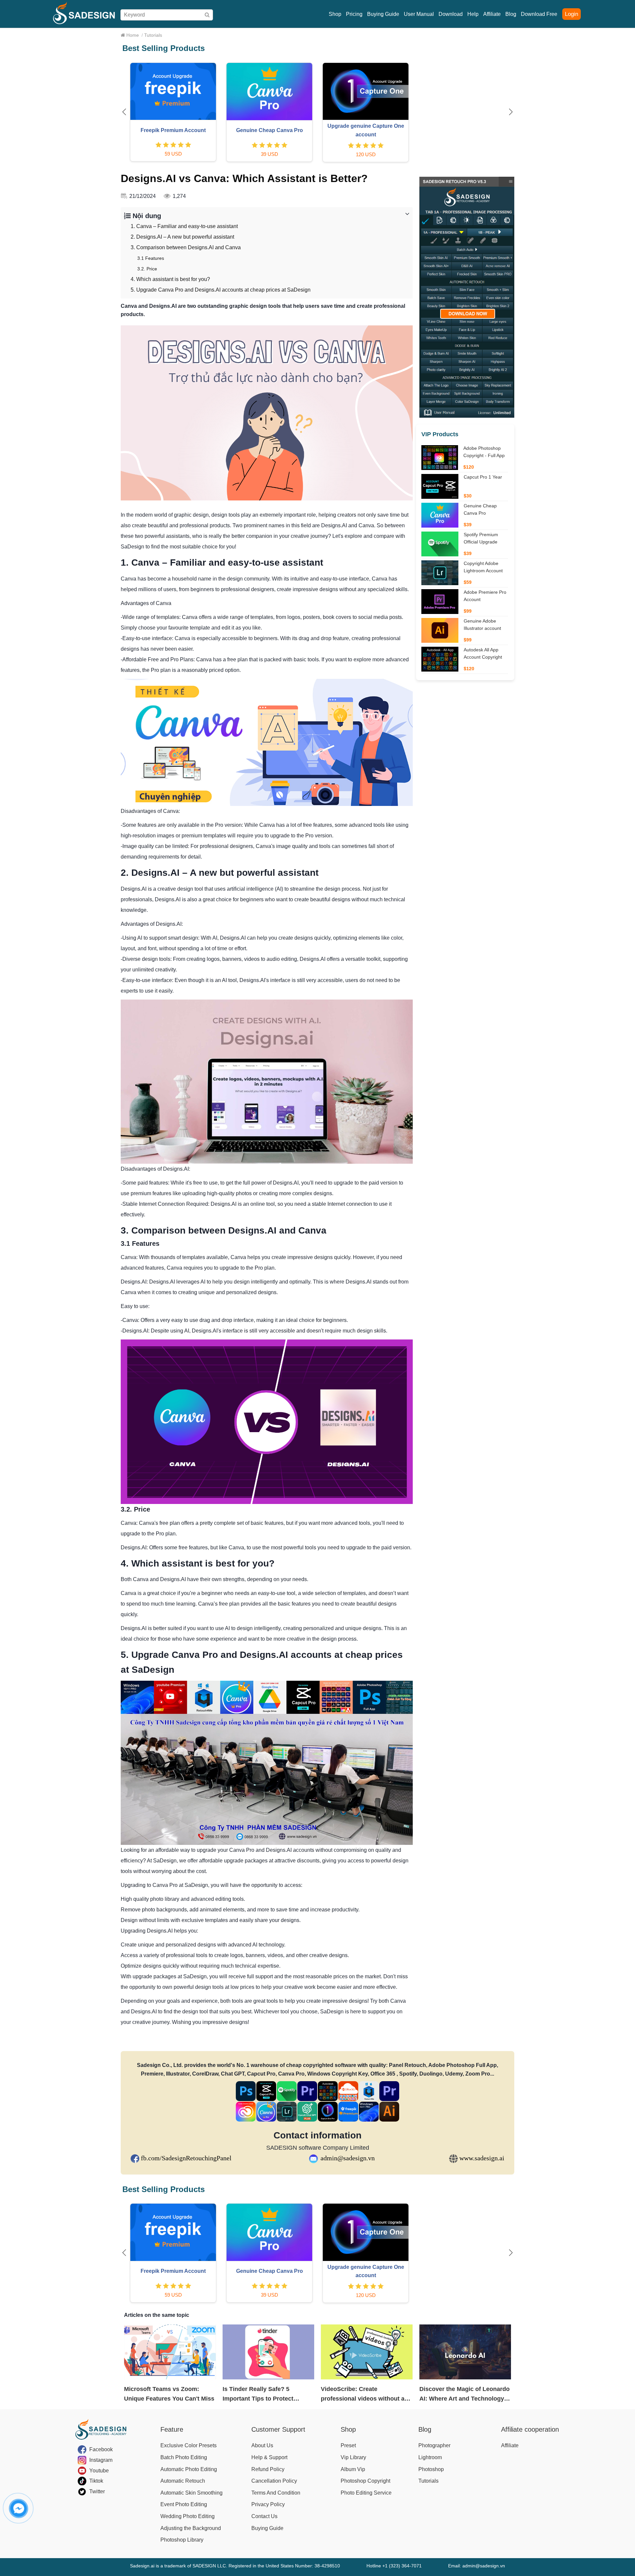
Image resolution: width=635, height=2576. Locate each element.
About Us (262, 2445)
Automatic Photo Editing (189, 2469)
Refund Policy (268, 2469)
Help (473, 14)
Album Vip (353, 2469)
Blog (511, 14)
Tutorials (428, 2481)
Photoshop (431, 2469)
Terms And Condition (276, 2493)
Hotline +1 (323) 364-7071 (394, 2566)
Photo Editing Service (366, 2493)
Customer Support (278, 2429)
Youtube (99, 2471)
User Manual (419, 14)
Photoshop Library (182, 2540)
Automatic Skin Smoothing (191, 2493)
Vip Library (353, 2457)
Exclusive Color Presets (189, 2445)
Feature (172, 2429)
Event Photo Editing (184, 2504)
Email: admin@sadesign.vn (477, 2566)
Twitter (97, 2491)
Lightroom (430, 2457)
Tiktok (96, 2481)
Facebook (101, 2449)
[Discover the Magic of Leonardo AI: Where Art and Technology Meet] (465, 2352)
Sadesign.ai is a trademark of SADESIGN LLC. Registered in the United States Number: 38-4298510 (235, 2566)
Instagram (101, 2460)
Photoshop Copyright (365, 2481)
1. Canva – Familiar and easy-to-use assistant (184, 226)
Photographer (434, 2445)
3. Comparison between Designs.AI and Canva (186, 247)
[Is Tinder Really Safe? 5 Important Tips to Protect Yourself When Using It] (269, 2352)
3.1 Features (151, 258)
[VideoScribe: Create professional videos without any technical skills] (367, 2352)
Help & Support (269, 2457)
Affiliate (492, 14)
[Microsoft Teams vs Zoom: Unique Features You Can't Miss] (170, 2352)
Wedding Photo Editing (188, 2516)
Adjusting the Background (191, 2528)
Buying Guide (383, 14)
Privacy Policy (268, 2504)
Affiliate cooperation (530, 2429)
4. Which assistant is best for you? (170, 279)
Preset (348, 2445)
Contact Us (264, 2516)
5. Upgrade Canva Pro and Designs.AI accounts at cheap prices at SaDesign (221, 290)
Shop (335, 14)
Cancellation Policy (274, 2481)
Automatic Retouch (183, 2481)
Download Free (539, 14)
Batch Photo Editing (184, 2457)
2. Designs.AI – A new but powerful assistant (182, 237)
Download (451, 14)
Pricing (354, 14)
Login (571, 14)
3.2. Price (147, 269)
